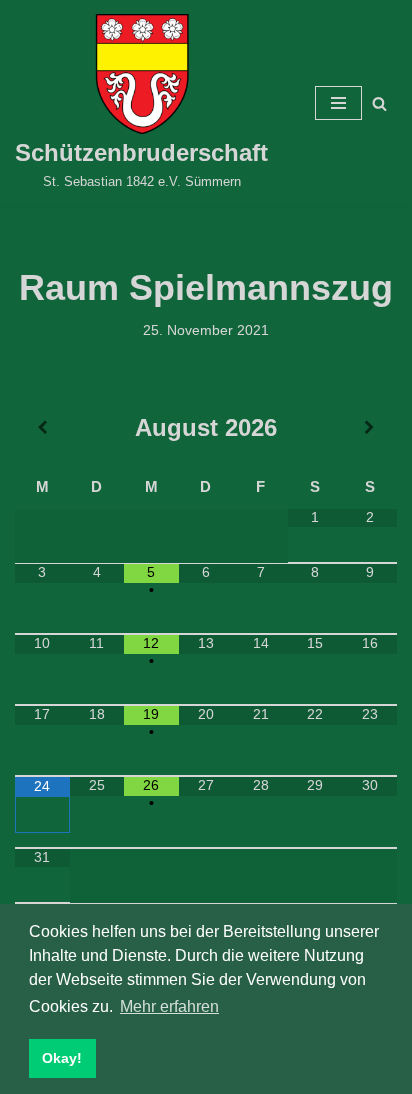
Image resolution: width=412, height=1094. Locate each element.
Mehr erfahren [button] (169, 1006)
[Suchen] (379, 103)
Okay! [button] (62, 1058)
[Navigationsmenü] (338, 103)
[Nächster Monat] (369, 428)
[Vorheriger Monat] (42, 428)
